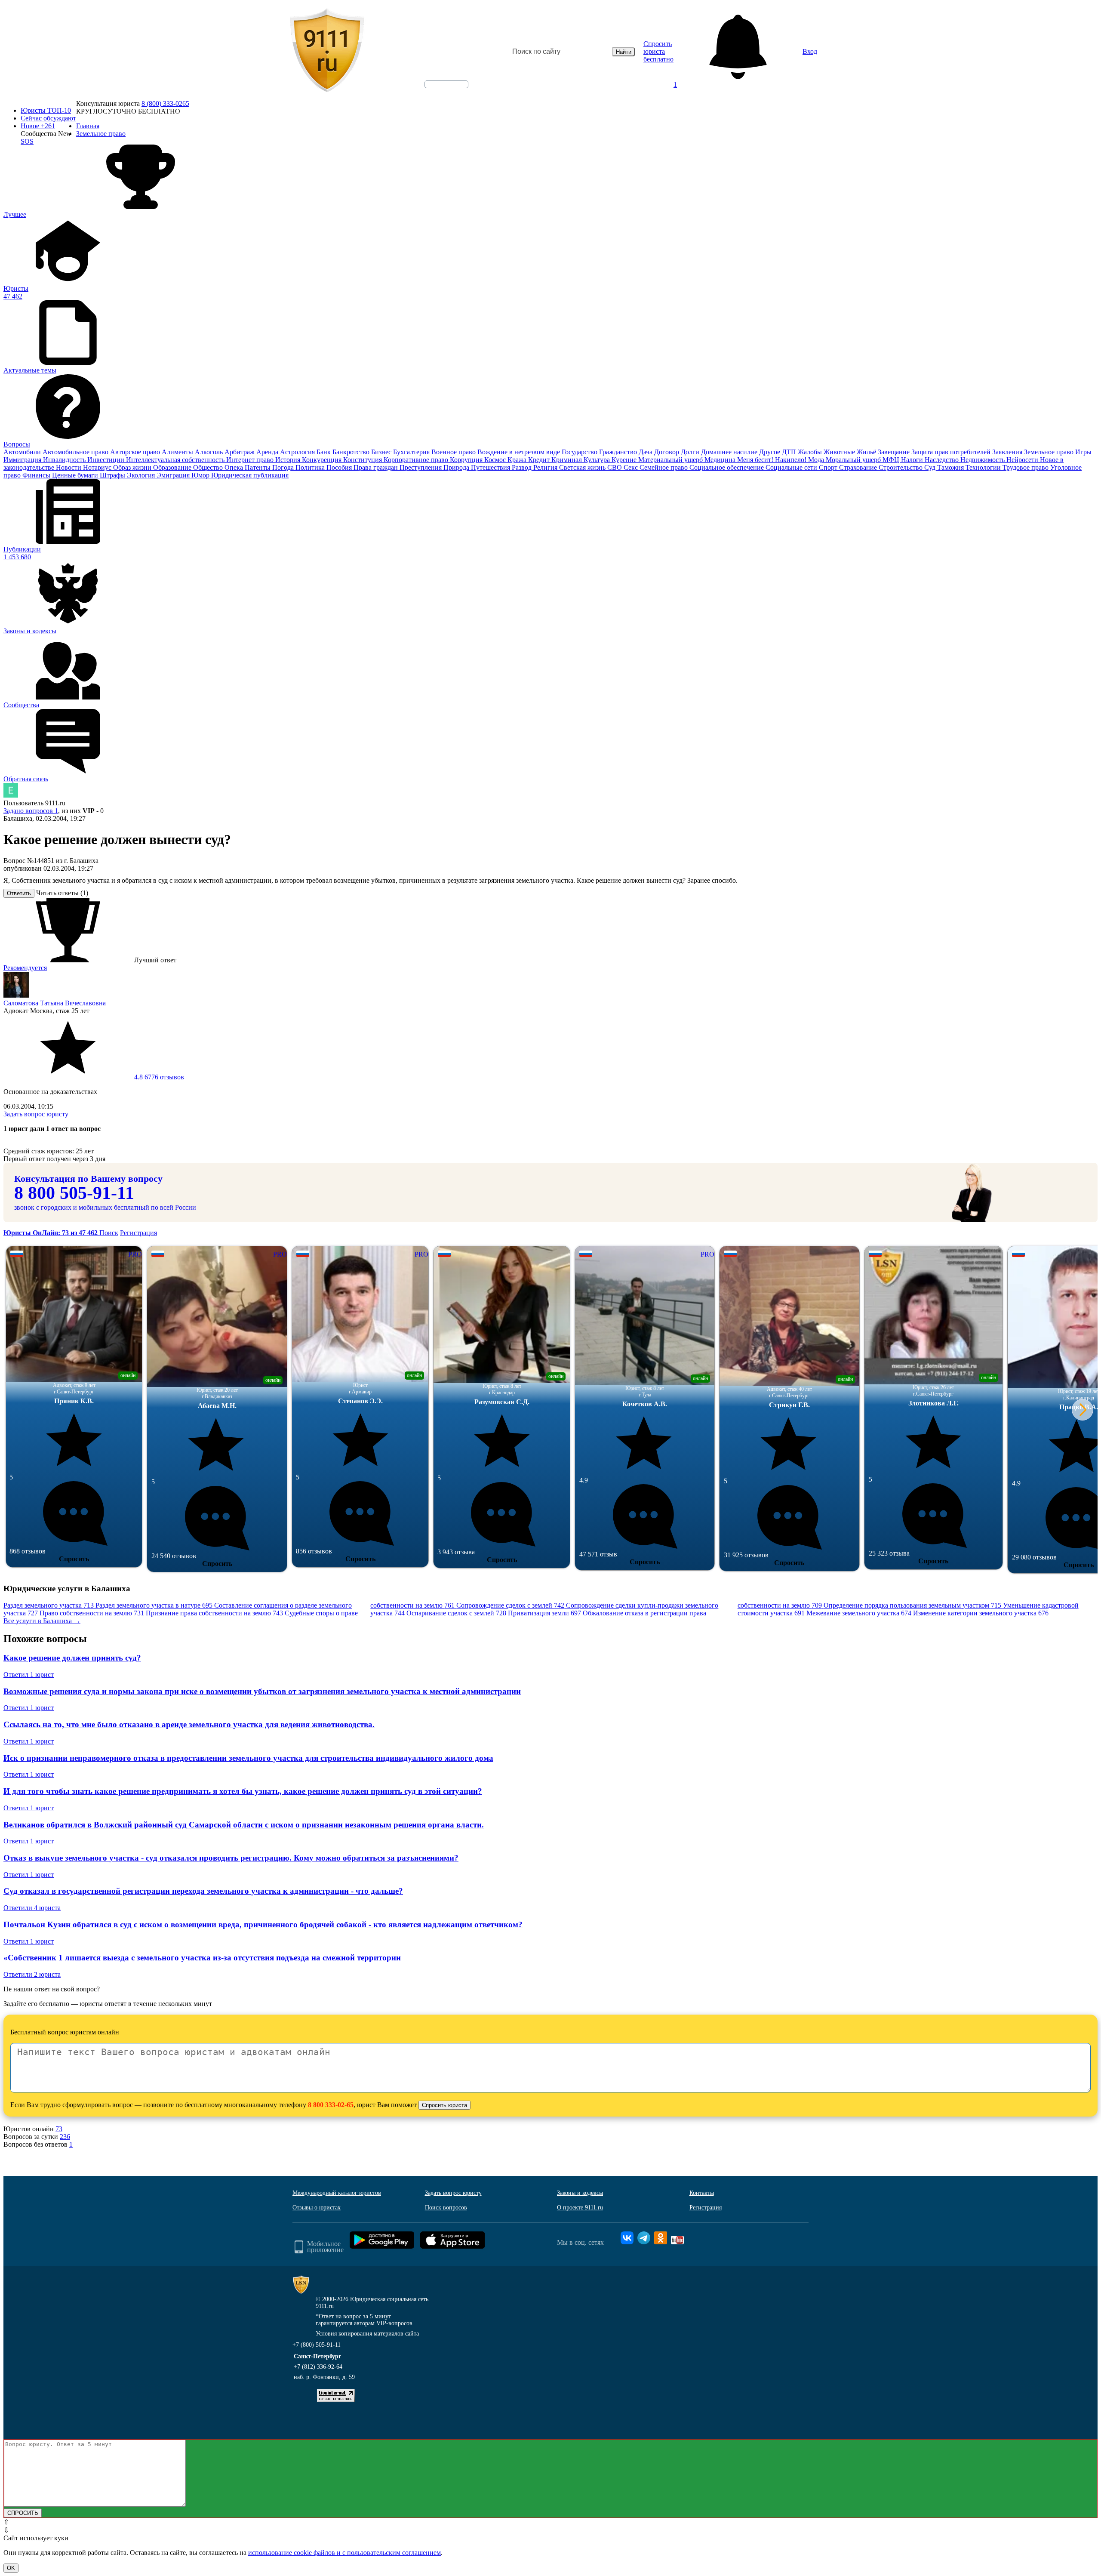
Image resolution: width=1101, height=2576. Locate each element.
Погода (284, 467)
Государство (580, 452)
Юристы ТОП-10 (46, 110)
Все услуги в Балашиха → (42, 1621)
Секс (632, 467)
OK (11, 2568)
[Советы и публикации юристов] (327, 52)
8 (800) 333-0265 (165, 103)
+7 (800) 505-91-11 (317, 2345)
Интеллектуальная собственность (176, 460)
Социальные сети (792, 467)
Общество (209, 467)
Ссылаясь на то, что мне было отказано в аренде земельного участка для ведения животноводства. (189, 1724)
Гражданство (619, 452)
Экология (142, 475)
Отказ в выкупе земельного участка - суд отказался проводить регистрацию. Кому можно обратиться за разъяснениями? (231, 1858)
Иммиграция (23, 460)
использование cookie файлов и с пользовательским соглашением (344, 2553)
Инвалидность (65, 460)
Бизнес (382, 452)
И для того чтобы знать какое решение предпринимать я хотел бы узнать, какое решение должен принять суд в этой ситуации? (243, 1791)
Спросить (74, 1559)
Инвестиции (107, 460)
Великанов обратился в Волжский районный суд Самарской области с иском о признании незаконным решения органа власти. (244, 1825)
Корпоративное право (417, 460)
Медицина (721, 460)
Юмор (201, 475)
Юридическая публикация (250, 475)
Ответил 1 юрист (29, 1675)
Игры (1083, 452)
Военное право (454, 452)
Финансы (37, 475)
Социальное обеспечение (727, 467)
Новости (69, 467)
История (289, 460)
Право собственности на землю (92, 1613)
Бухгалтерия (412, 452)
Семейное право (664, 467)
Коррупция (467, 460)
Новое (38, 126)
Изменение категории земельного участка (981, 1613)
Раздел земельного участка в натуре (154, 1605)
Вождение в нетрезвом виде (520, 452)
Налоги (913, 460)
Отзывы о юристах (317, 2208)
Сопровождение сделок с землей (510, 1605)
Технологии (984, 467)
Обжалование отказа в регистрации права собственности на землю (702, 1609)
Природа (457, 467)
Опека (235, 467)
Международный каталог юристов (337, 2193)
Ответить (19, 893)
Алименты (178, 452)
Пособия (340, 467)
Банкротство (352, 452)
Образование (173, 467)
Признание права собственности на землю (214, 1613)
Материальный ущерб (671, 460)
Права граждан (377, 467)
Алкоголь (210, 452)
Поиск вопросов (446, 2208)
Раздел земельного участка (49, 1605)
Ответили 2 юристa (32, 1974)
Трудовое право (1026, 467)
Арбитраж (240, 452)
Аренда (268, 452)
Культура (598, 460)
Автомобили (23, 452)
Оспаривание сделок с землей (456, 1613)
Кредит (540, 460)
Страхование (859, 467)
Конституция (363, 460)
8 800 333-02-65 (331, 2105)
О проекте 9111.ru (580, 2208)
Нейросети (1023, 460)
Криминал (567, 460)
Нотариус (98, 467)
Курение (625, 460)
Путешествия (491, 467)
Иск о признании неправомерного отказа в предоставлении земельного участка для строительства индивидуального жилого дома (248, 1758)
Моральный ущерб (854, 460)
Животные (840, 452)
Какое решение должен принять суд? (72, 1658)
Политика (311, 467)
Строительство (901, 467)
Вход (810, 51)
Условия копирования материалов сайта (367, 2334)
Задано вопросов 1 (31, 811)
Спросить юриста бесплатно (658, 51)
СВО (615, 467)
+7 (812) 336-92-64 (318, 2367)
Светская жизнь (583, 467)
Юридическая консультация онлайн (438, 92)
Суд (931, 467)
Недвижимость (983, 460)
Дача (646, 452)
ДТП (790, 452)
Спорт (829, 467)
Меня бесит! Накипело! (773, 460)
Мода (817, 460)
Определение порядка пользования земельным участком (912, 1605)
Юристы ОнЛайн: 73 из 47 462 (51, 1233)
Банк (324, 452)
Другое (770, 452)
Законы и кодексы (580, 2193)
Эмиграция (174, 475)
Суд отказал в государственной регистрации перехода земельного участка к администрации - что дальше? (203, 1891)
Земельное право (1050, 452)
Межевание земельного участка (859, 1613)
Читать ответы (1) (62, 893)
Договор (667, 452)
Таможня (951, 467)
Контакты (702, 2193)
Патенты (258, 467)
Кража (518, 460)
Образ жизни (133, 467)
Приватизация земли (544, 1613)
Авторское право (136, 452)
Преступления (421, 467)
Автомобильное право (76, 452)
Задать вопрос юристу (36, 1114)
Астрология (298, 452)
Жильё (867, 452)
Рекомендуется (25, 968)
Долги (691, 452)
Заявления (1008, 452)
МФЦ (892, 460)
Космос (496, 460)
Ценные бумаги (76, 475)
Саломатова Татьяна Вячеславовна (55, 1003)
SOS (27, 141)
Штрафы (113, 475)
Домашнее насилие (730, 452)
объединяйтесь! (446, 84)
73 (59, 2129)
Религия (546, 467)
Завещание (895, 452)
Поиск (109, 1233)
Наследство (943, 460)
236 (65, 2137)
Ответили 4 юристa (32, 1908)
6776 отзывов (158, 1077)
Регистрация (138, 1233)
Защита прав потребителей (952, 452)
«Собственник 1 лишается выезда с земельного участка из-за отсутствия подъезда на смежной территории (202, 1958)
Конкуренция (323, 460)
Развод (523, 467)
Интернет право (251, 460)
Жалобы (811, 452)
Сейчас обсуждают (48, 118)
